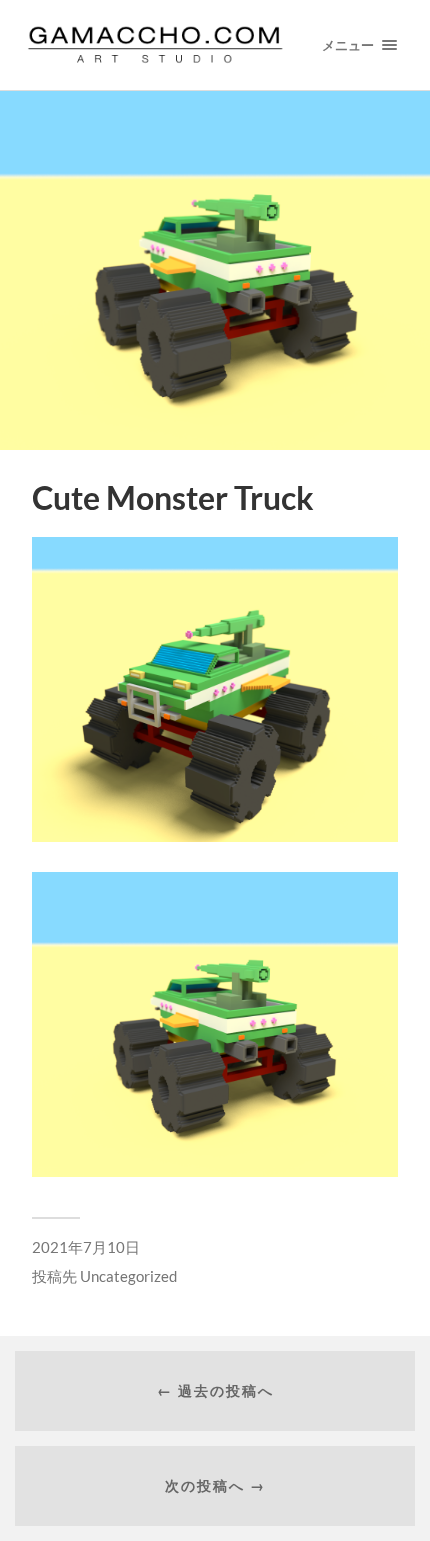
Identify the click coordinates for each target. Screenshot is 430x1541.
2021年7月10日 (86, 1247)
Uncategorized (128, 1276)
